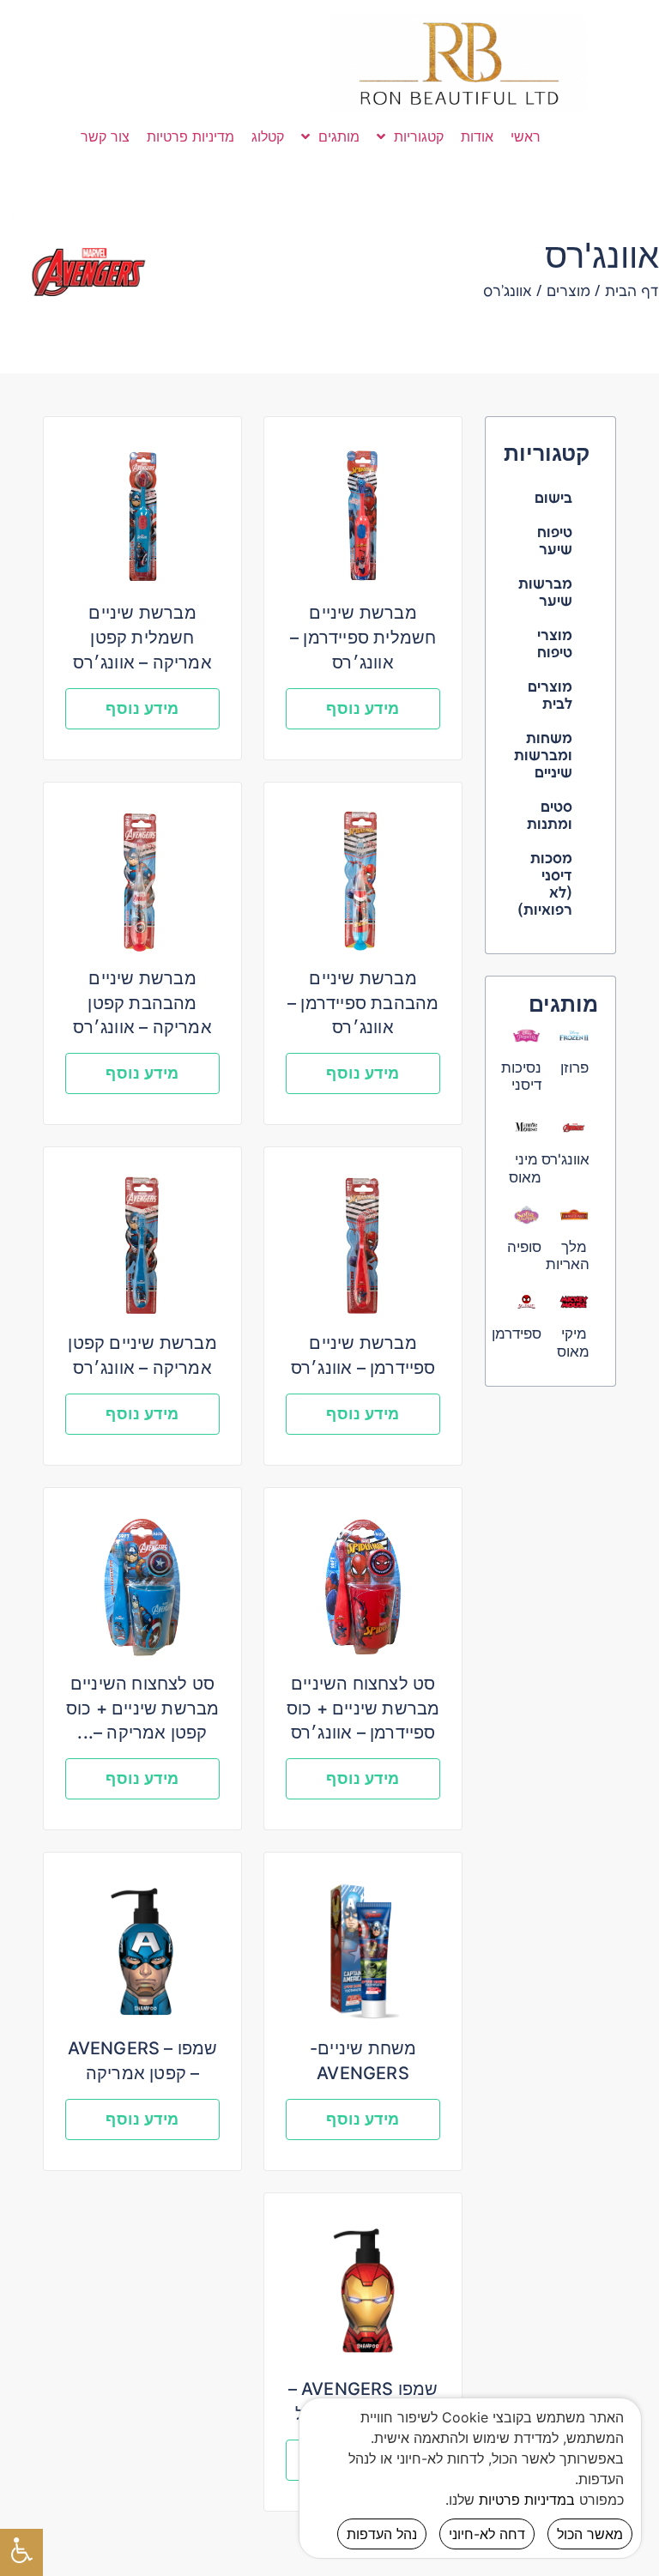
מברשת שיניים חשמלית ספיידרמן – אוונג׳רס (363, 638)
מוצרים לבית (550, 696)
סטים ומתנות (550, 816)
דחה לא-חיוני (487, 2534)
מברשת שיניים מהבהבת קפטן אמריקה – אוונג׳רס (142, 1003)
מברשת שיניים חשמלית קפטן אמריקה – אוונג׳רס (142, 638)
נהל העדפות (382, 2534)
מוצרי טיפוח (555, 644)
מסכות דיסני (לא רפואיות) (545, 885)
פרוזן (574, 1067)
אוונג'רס (565, 1159)
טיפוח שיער (555, 541)
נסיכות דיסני (521, 1076)
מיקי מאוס (573, 1342)
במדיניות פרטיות (527, 2500)
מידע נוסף (363, 708)
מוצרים (568, 292)
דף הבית (632, 292)
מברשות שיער (545, 593)
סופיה (524, 1247)
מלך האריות (568, 1255)
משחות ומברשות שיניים (543, 756)
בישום (553, 499)
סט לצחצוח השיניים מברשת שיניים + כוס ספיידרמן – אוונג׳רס (363, 1708)
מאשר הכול (590, 2534)
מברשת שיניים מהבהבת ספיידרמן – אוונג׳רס (363, 1003)
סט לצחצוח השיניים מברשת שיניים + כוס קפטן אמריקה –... (143, 1708)
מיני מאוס (525, 1168)
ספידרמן (517, 1333)
